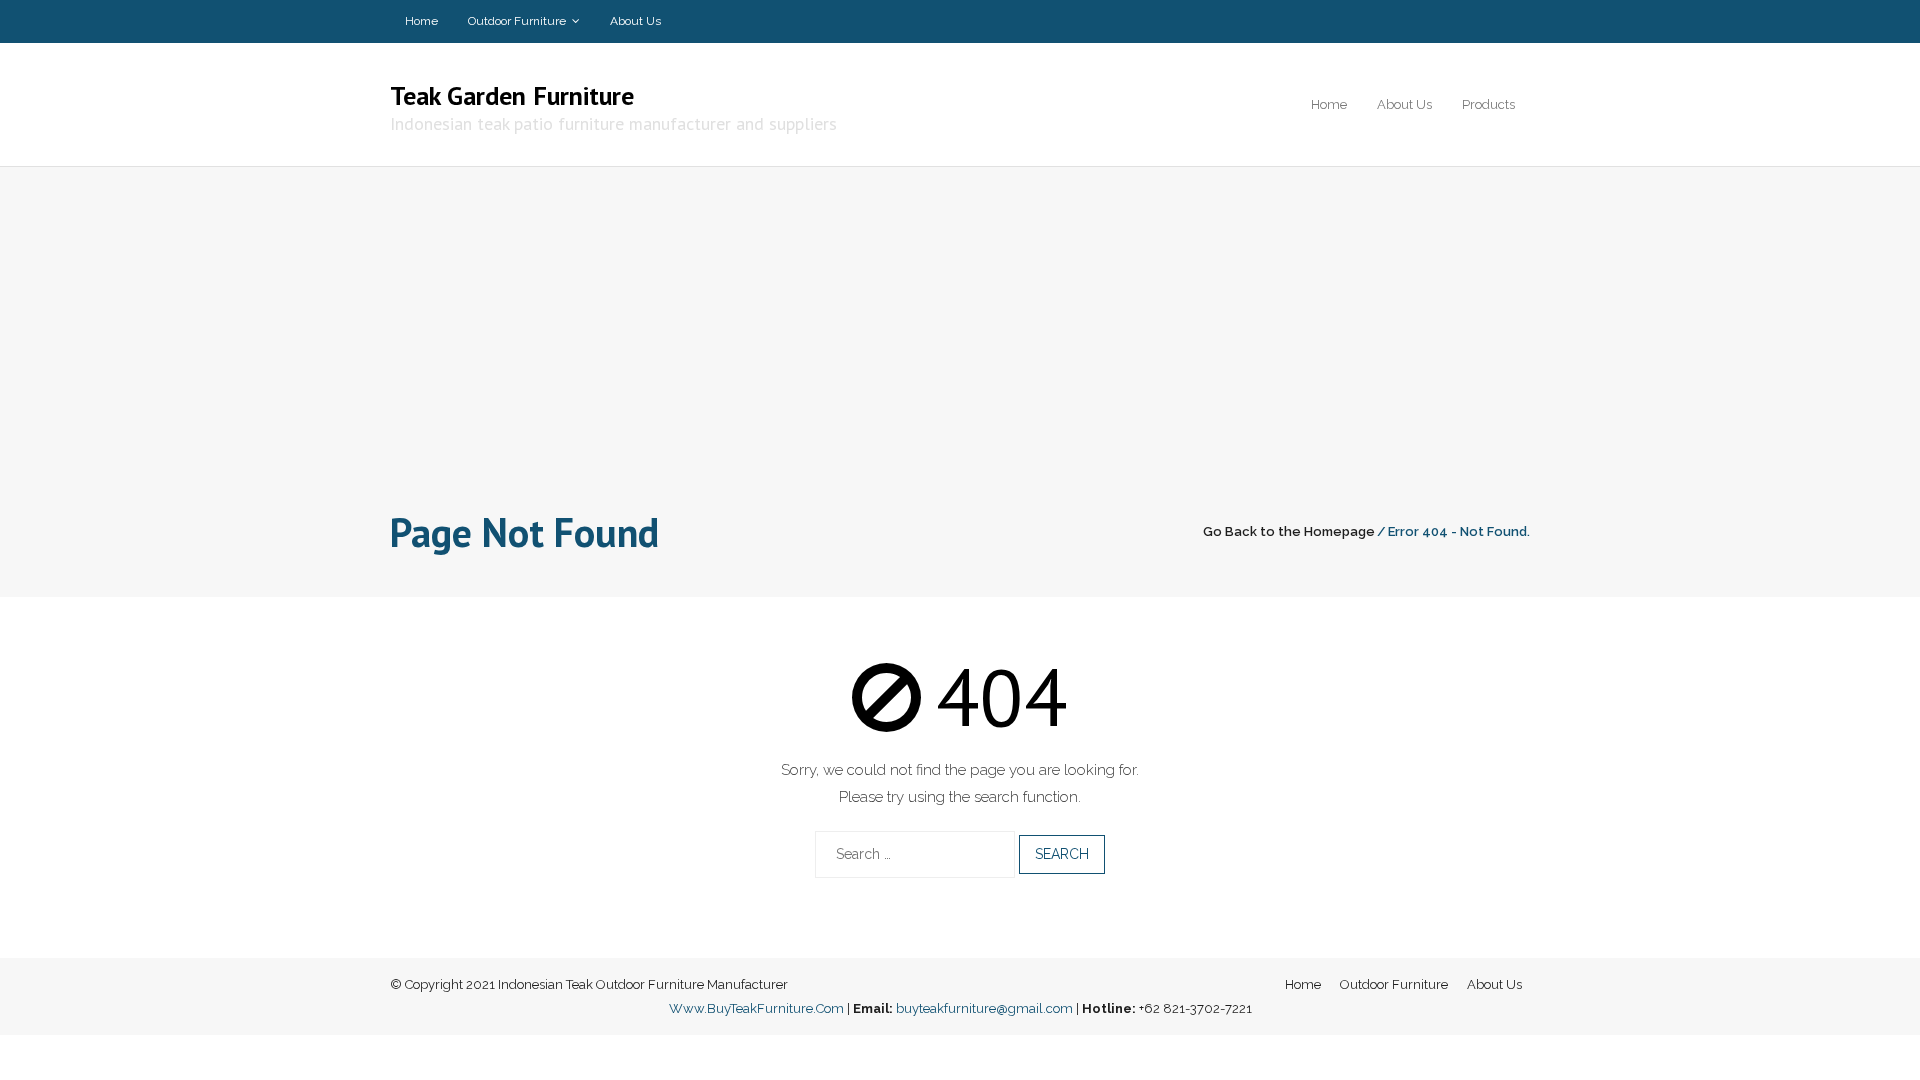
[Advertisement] (960, 352)
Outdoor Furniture (517, 21)
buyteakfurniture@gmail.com (984, 1008)
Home (421, 21)
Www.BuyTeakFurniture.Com (756, 1008)
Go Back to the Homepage (1289, 531)
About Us (635, 21)
